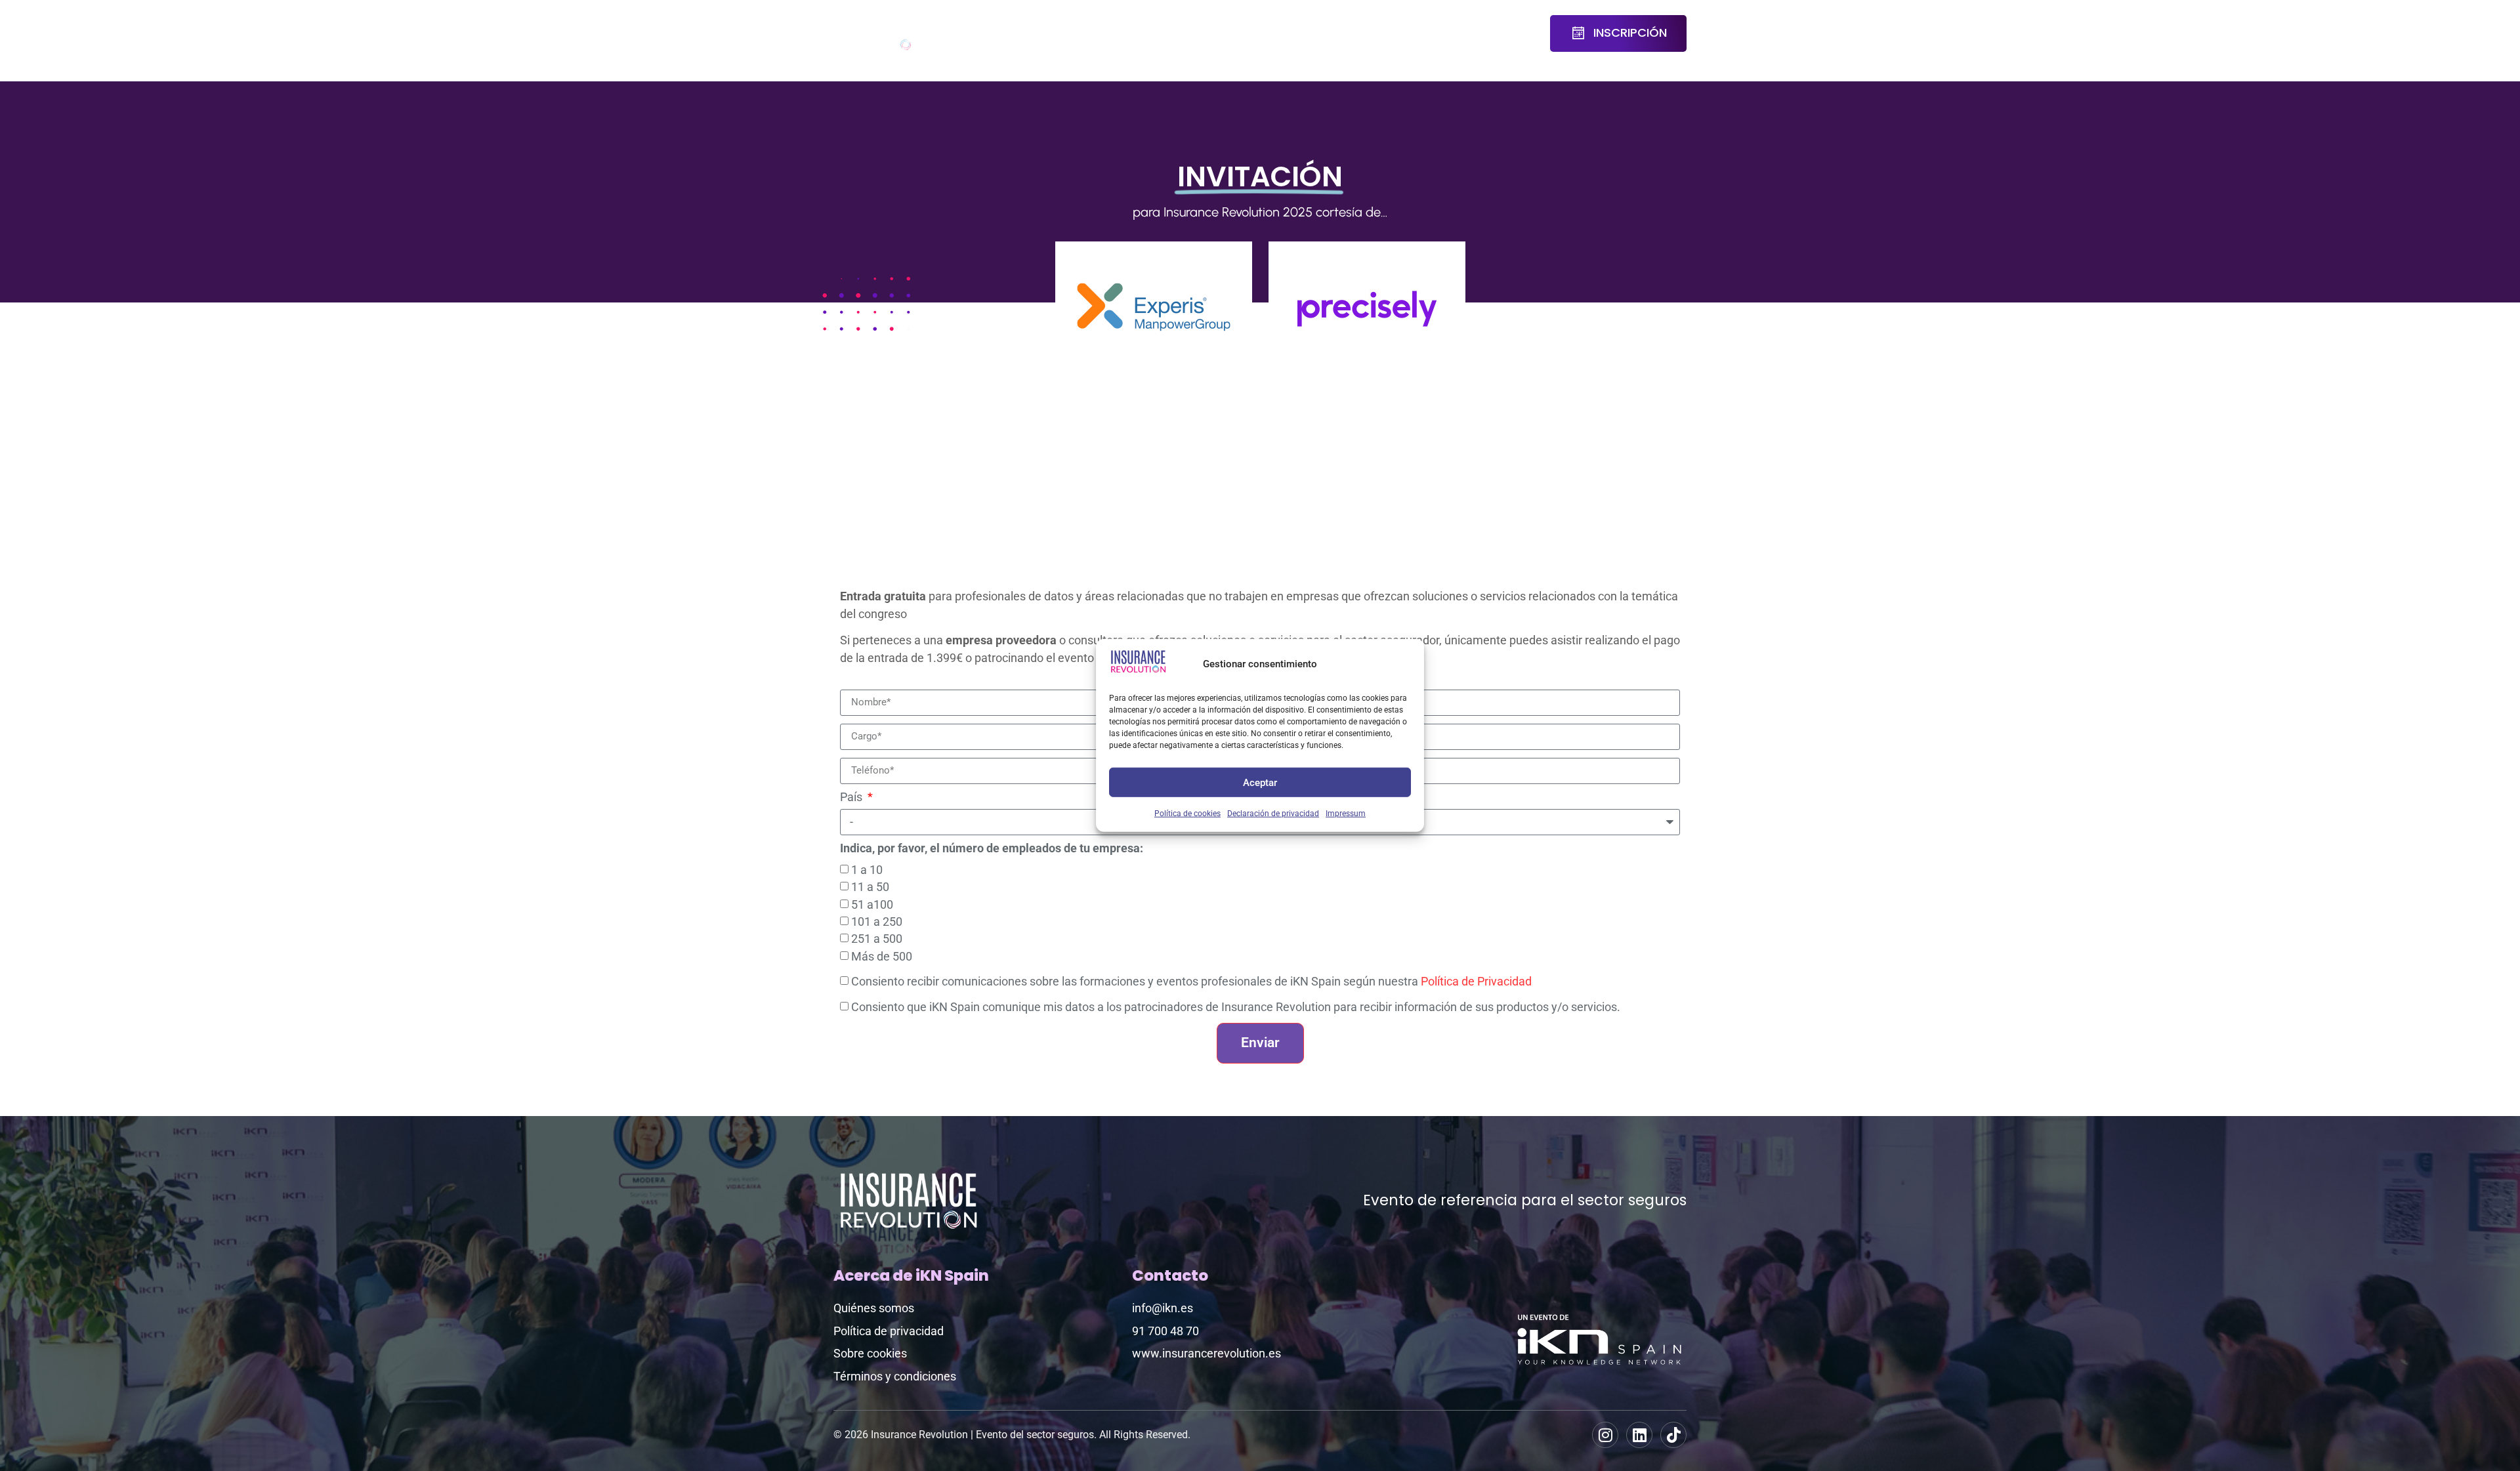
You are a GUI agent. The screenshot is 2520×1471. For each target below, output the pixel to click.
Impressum (1346, 814)
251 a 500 (877, 939)
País (852, 798)
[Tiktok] (1673, 1435)
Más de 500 (882, 956)
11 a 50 (870, 887)
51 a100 (872, 904)
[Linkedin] (1639, 1435)
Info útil (1459, 33)
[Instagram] (1605, 1435)
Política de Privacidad (1476, 982)
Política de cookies (1187, 814)
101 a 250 (877, 922)
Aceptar (1260, 782)
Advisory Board (1103, 33)
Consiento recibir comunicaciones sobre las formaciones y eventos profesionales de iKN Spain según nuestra (1191, 982)
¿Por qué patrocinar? (1332, 33)
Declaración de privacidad (1273, 814)
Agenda (1023, 25)
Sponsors (1240, 25)
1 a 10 (867, 869)
